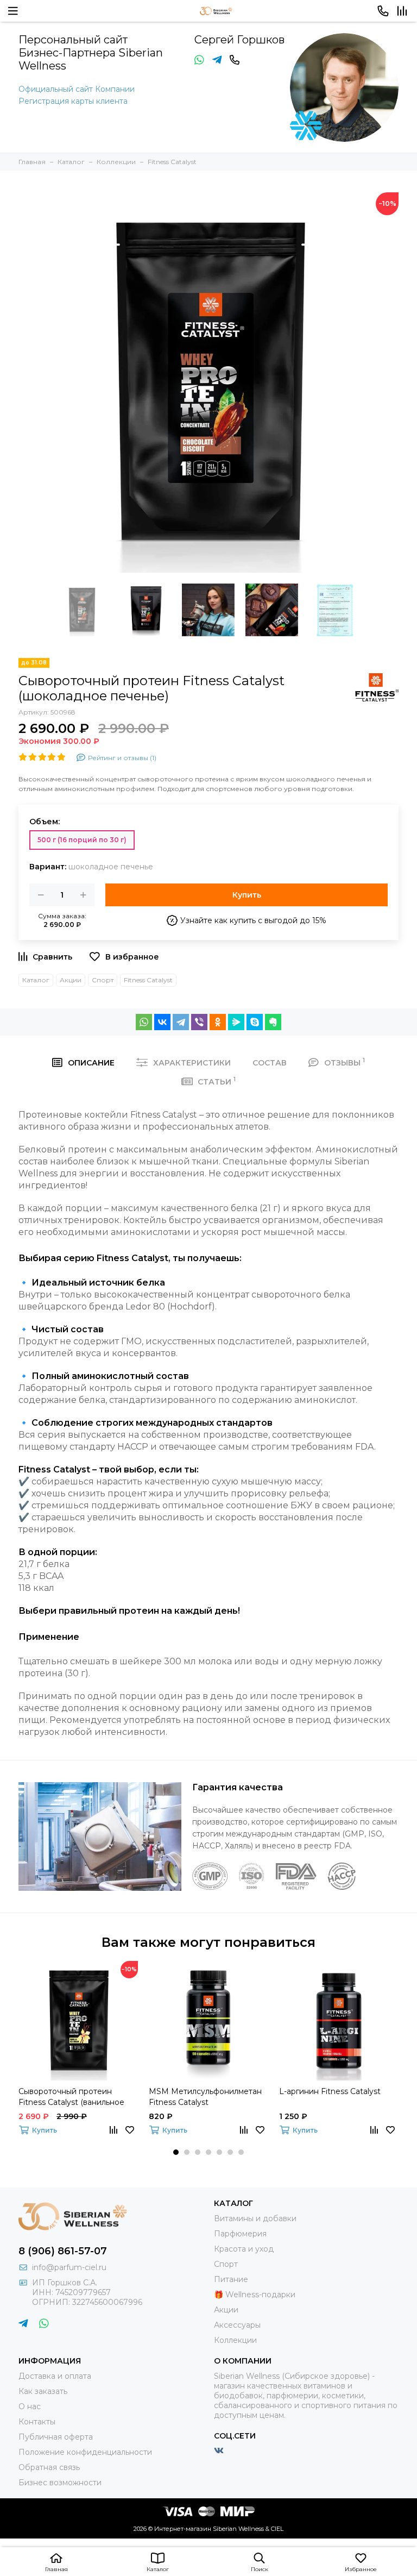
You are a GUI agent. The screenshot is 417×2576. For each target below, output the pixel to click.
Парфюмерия (240, 2234)
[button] (176, 2152)
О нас (30, 2406)
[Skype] (255, 1022)
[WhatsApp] (144, 1022)
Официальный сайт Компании (77, 89)
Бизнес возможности (60, 2483)
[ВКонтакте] (162, 1022)
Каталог (36, 980)
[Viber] (199, 1022)
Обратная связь (49, 2467)
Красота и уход (244, 2249)
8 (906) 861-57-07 (63, 2251)
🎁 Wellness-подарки (255, 2295)
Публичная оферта (56, 2437)
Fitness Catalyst (148, 980)
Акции (71, 980)
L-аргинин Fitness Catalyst (330, 2091)
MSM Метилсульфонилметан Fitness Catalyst (205, 2097)
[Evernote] (273, 1022)
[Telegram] (181, 1022)
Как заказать (43, 2391)
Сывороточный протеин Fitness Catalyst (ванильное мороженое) (71, 2097)
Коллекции (235, 2340)
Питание (231, 2279)
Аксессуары (237, 2325)
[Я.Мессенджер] (236, 1022)
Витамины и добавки (255, 2218)
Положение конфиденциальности (85, 2452)
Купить (247, 895)
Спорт (103, 980)
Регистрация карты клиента (73, 101)
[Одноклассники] (218, 1022)
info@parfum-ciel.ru (69, 2267)
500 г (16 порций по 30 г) (82, 840)
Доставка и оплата (55, 2376)
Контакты (37, 2422)
